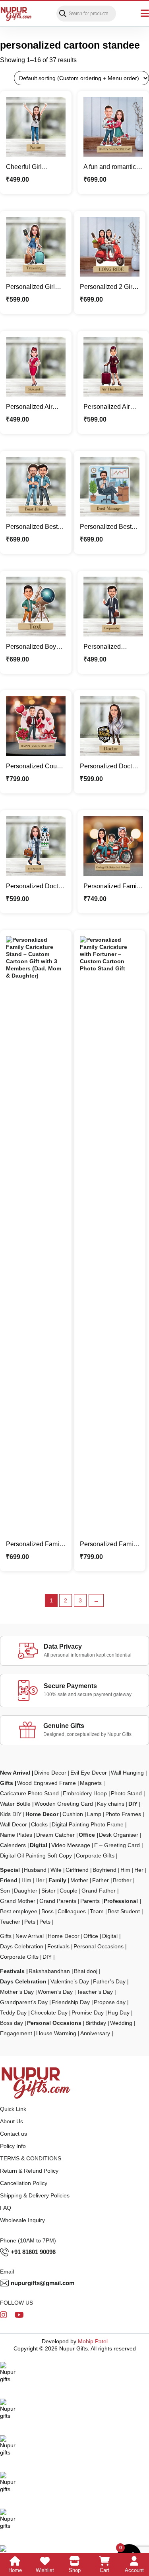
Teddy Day (13, 2012)
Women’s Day (55, 1992)
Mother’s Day (17, 1992)
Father (101, 1880)
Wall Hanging (127, 1773)
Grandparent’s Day (24, 2002)
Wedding (121, 2023)
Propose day (110, 2002)
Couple (69, 1891)
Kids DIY (11, 1814)
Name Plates (16, 1835)
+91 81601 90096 (33, 2252)
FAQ (6, 2208)
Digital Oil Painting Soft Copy (36, 1855)
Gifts (7, 1783)
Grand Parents (58, 1901)
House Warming (56, 2033)
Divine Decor (50, 1773)
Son (5, 1891)
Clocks (39, 1824)
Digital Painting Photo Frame (88, 1824)
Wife (56, 1870)
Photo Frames (123, 1814)
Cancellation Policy (24, 2183)
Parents (90, 1901)
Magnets (91, 1783)
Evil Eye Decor (89, 1773)
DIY (133, 1804)
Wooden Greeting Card (64, 1804)
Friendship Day (71, 2002)
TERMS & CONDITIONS (31, 2158)
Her (139, 1870)
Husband (35, 1870)
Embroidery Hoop (85, 1793)
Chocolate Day (49, 2012)
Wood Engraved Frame (46, 1783)
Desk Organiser (119, 1835)
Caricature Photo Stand (29, 1793)
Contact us (14, 2134)
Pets (30, 1922)
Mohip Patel (93, 2341)
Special (10, 1870)
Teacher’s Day (95, 1992)
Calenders (13, 1845)
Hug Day (119, 2012)
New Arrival (15, 1773)
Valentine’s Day (70, 1981)
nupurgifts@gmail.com (43, 2283)
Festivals (58, 1946)
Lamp (94, 1814)
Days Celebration (22, 1946)
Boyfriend (104, 1870)
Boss (47, 1911)
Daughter (26, 1891)
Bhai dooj (86, 1971)
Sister (48, 1891)
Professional (121, 1901)
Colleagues (72, 1911)
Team (97, 1911)
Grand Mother (18, 1901)
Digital (39, 1845)
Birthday (96, 2023)
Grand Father (99, 1891)
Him (125, 1870)
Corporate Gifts (95, 1855)
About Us (12, 2121)
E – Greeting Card (117, 1845)
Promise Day (88, 2012)
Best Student (124, 1911)
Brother (122, 1880)
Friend (9, 1880)
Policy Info (13, 2146)
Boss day (12, 2023)
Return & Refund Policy (29, 2171)
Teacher (10, 1922)
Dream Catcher (55, 1835)
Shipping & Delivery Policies (35, 2195)
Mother (79, 1880)
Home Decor (42, 1814)
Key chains (111, 1804)
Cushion (73, 1814)
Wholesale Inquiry (22, 2220)
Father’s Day (109, 1981)
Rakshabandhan (49, 1971)
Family (57, 1880)
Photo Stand (126, 1793)
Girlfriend (77, 1870)
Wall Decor (14, 1824)
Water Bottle (15, 1804)
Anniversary (95, 2033)
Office (87, 1835)
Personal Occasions (99, 1946)
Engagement (16, 2033)
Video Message (71, 1845)
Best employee (19, 1911)
